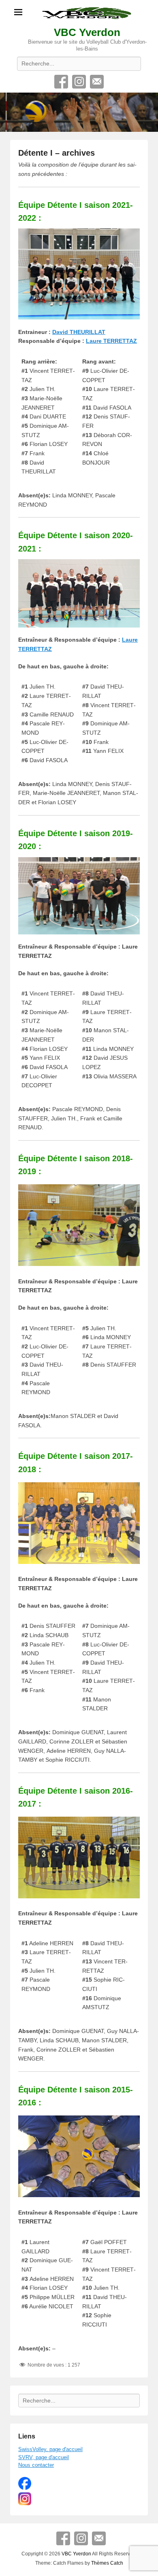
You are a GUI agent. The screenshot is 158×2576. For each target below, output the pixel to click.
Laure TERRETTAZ (111, 341)
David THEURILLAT (79, 332)
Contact (97, 82)
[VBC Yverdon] (79, 112)
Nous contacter (36, 2465)
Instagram (79, 82)
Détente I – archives (57, 153)
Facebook (61, 82)
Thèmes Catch (107, 2563)
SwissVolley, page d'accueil (50, 2449)
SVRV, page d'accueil (44, 2457)
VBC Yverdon (87, 32)
